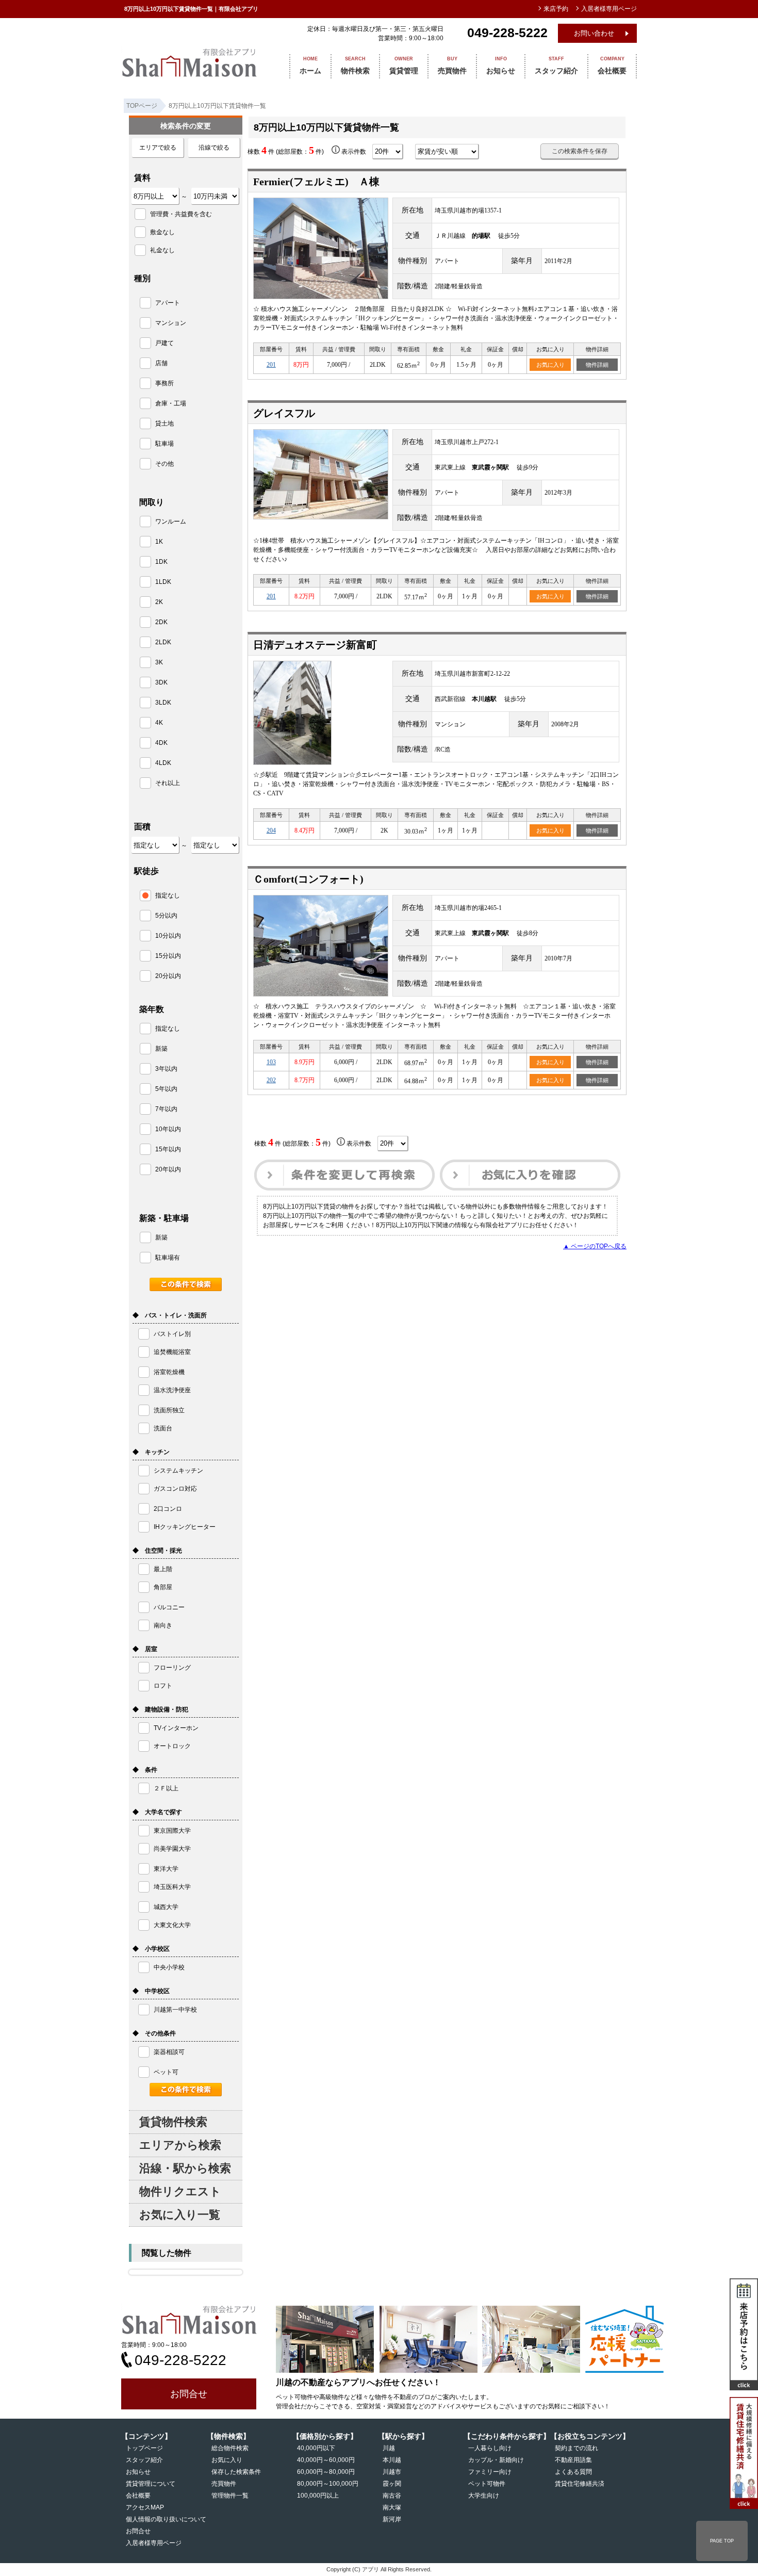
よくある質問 (573, 2472)
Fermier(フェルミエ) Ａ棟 (322, 182)
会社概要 (612, 66)
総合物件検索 (230, 2448)
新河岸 (392, 2519)
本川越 (392, 2460)
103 (271, 1062)
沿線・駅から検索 (185, 2168)
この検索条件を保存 (580, 151)
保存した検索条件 (236, 2472)
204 (271, 830)
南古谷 (392, 2496)
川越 (389, 2448)
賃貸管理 (404, 66)
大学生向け (484, 2496)
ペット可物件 (487, 2484)
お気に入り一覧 (180, 2215)
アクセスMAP (145, 2507)
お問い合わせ (594, 33)
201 (271, 365)
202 (271, 1080)
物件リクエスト (180, 2191)
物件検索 (355, 66)
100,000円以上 (318, 2496)
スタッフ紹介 (556, 66)
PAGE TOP (722, 2541)
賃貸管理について (151, 2484)
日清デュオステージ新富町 (315, 645)
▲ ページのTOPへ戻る (595, 1246)
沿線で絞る (214, 148)
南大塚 (392, 2507)
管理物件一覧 (230, 2496)
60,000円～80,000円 (326, 2472)
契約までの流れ (576, 2448)
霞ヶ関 (392, 2484)
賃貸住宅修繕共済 (580, 2484)
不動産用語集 (573, 2460)
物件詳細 (597, 365)
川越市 (392, 2472)
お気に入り (550, 365)
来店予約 (556, 9)
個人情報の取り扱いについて (166, 2519)
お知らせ (501, 66)
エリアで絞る (158, 148)
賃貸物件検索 (173, 2122)
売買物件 (452, 66)
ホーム (310, 66)
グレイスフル (284, 413)
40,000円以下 (316, 2448)
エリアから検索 (180, 2145)
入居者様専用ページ (154, 2543)
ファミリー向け (490, 2472)
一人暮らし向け (490, 2448)
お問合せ (189, 2394)
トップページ (144, 2448)
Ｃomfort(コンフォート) (308, 879)
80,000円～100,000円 (328, 2484)
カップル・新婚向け (496, 2460)
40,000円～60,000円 (326, 2460)
